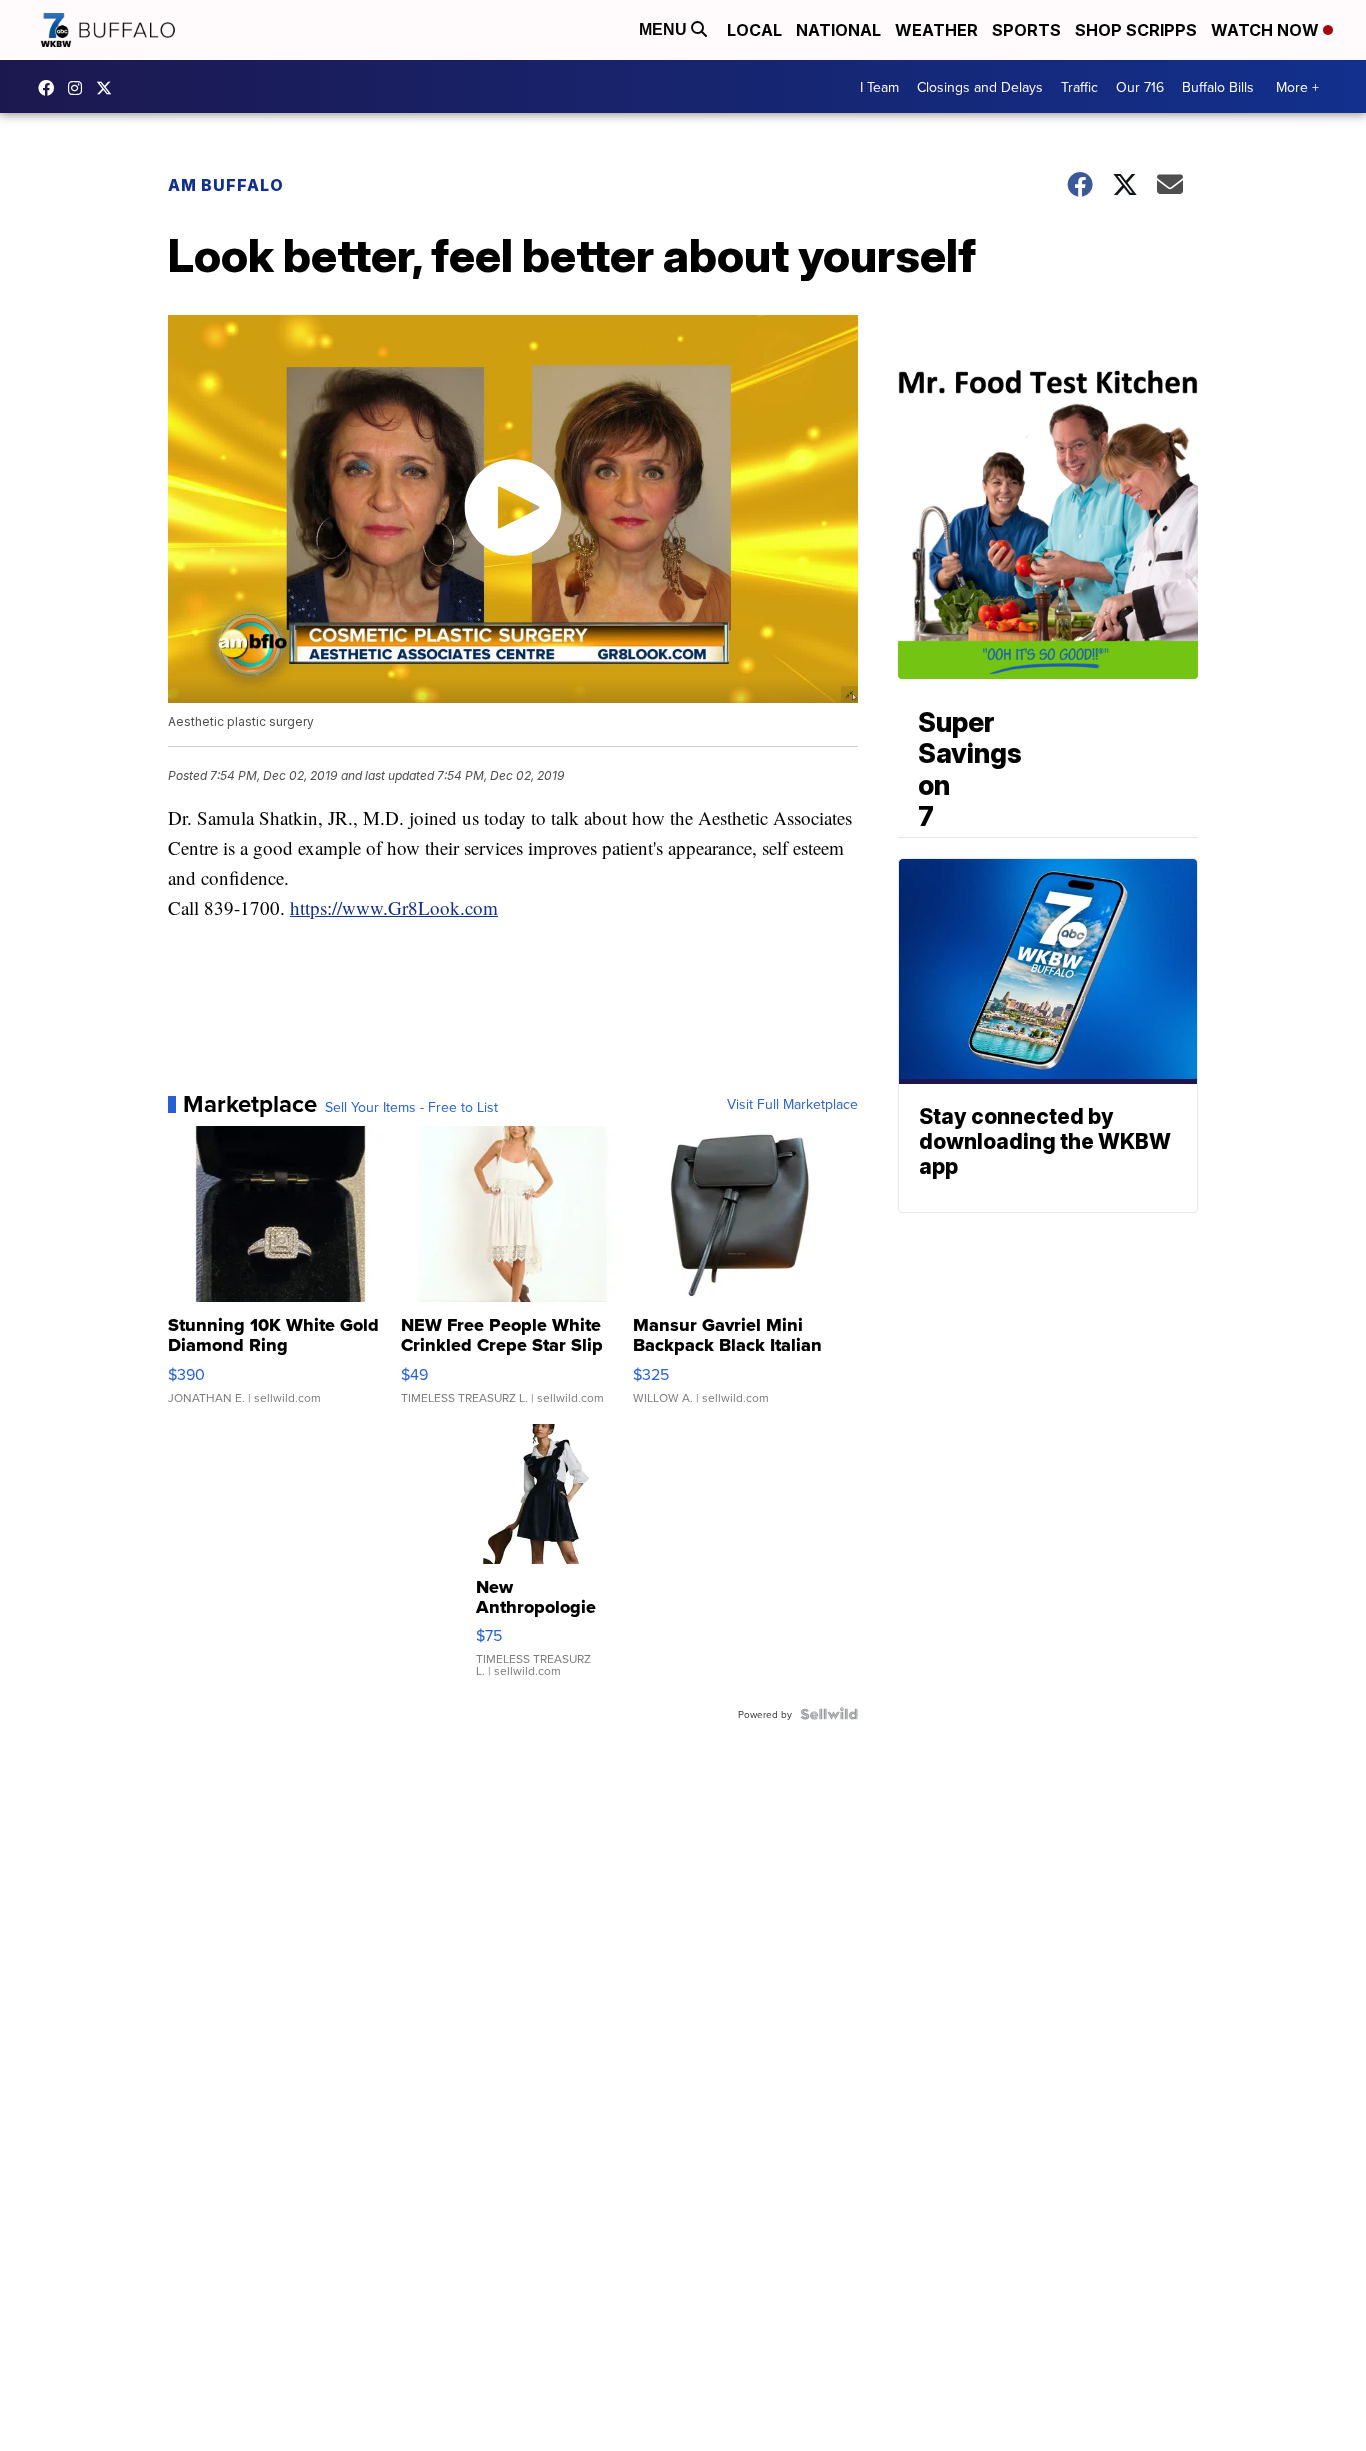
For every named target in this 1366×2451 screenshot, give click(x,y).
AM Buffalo (226, 185)
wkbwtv (51, 88)
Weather (936, 30)
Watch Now (1267, 30)
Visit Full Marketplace (792, 1104)
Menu (665, 29)
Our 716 (1140, 87)
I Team (879, 87)
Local (754, 30)
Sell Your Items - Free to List (411, 1107)
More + (1297, 87)
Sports (1026, 30)
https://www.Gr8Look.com (394, 907)
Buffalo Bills (1218, 87)
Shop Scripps (1136, 30)
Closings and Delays (980, 87)
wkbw (80, 88)
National (838, 30)
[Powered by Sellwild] (829, 1714)
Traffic (1079, 87)
